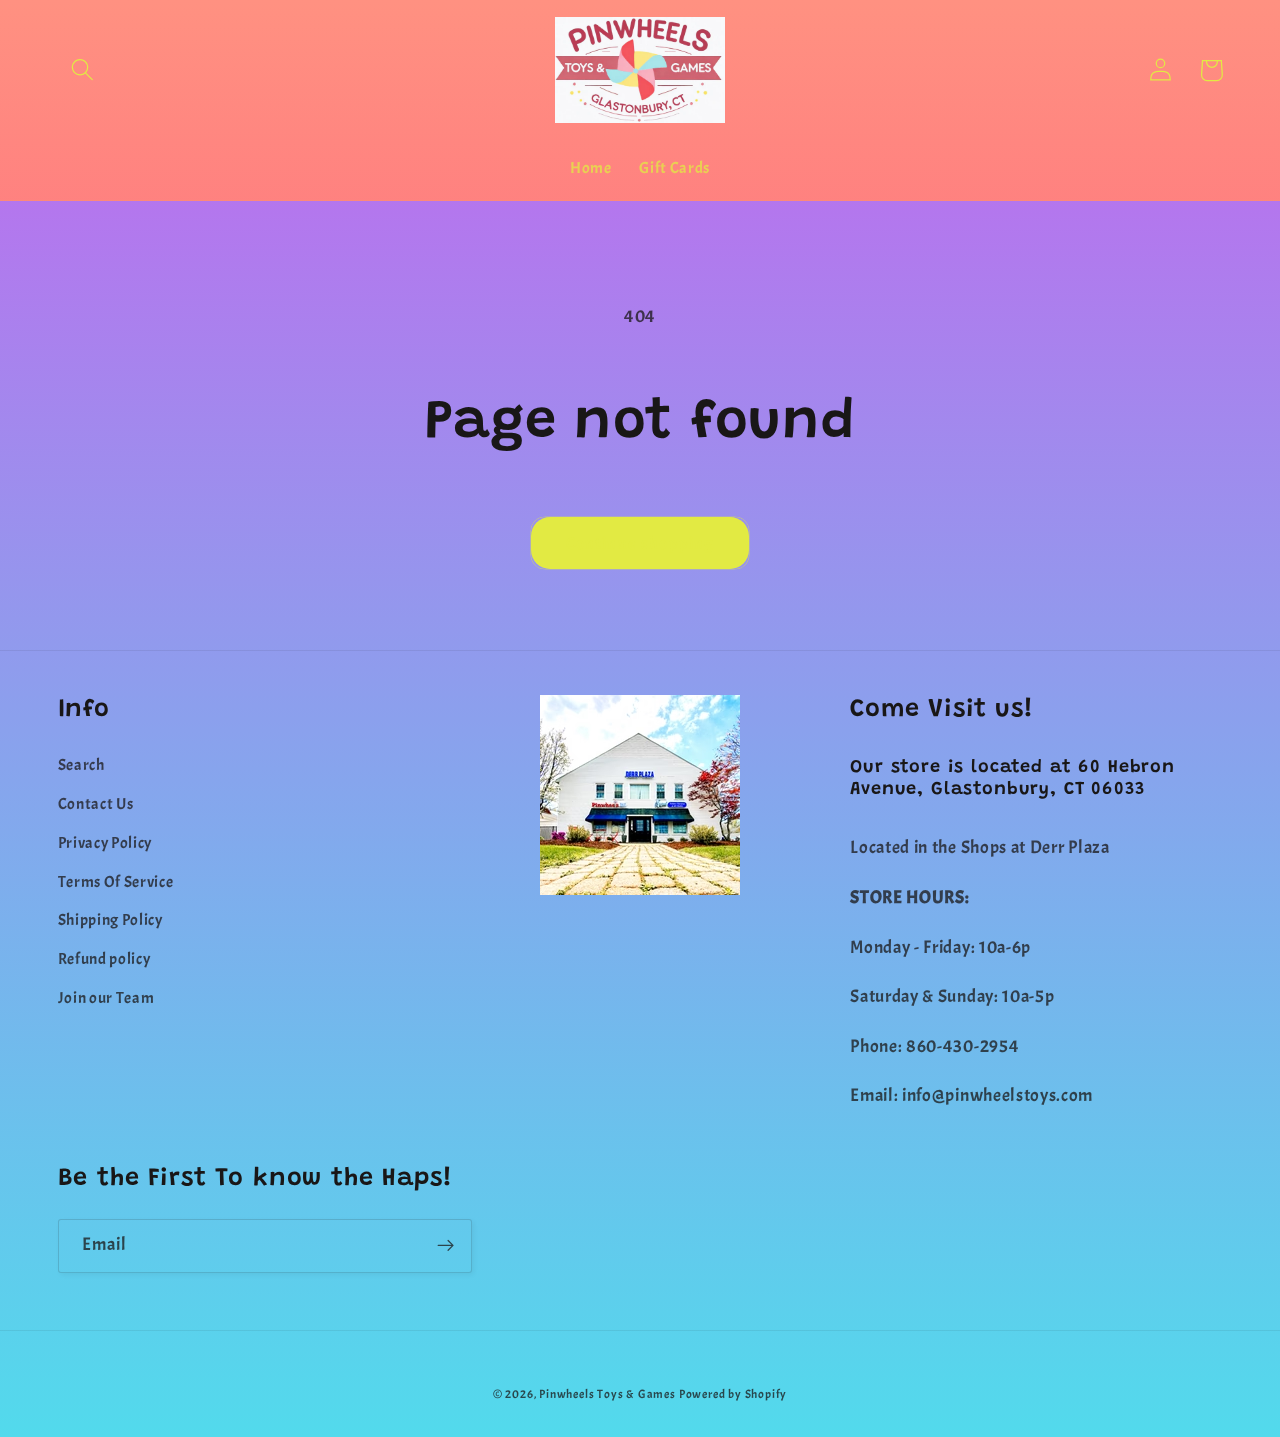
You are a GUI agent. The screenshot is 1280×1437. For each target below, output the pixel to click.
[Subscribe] (445, 1246)
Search (81, 765)
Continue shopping (640, 543)
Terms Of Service (116, 882)
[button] (83, 70)
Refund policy (104, 959)
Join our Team (106, 998)
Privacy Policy (105, 843)
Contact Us (96, 804)
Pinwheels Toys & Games (607, 1394)
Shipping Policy (110, 920)
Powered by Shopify (733, 1394)
